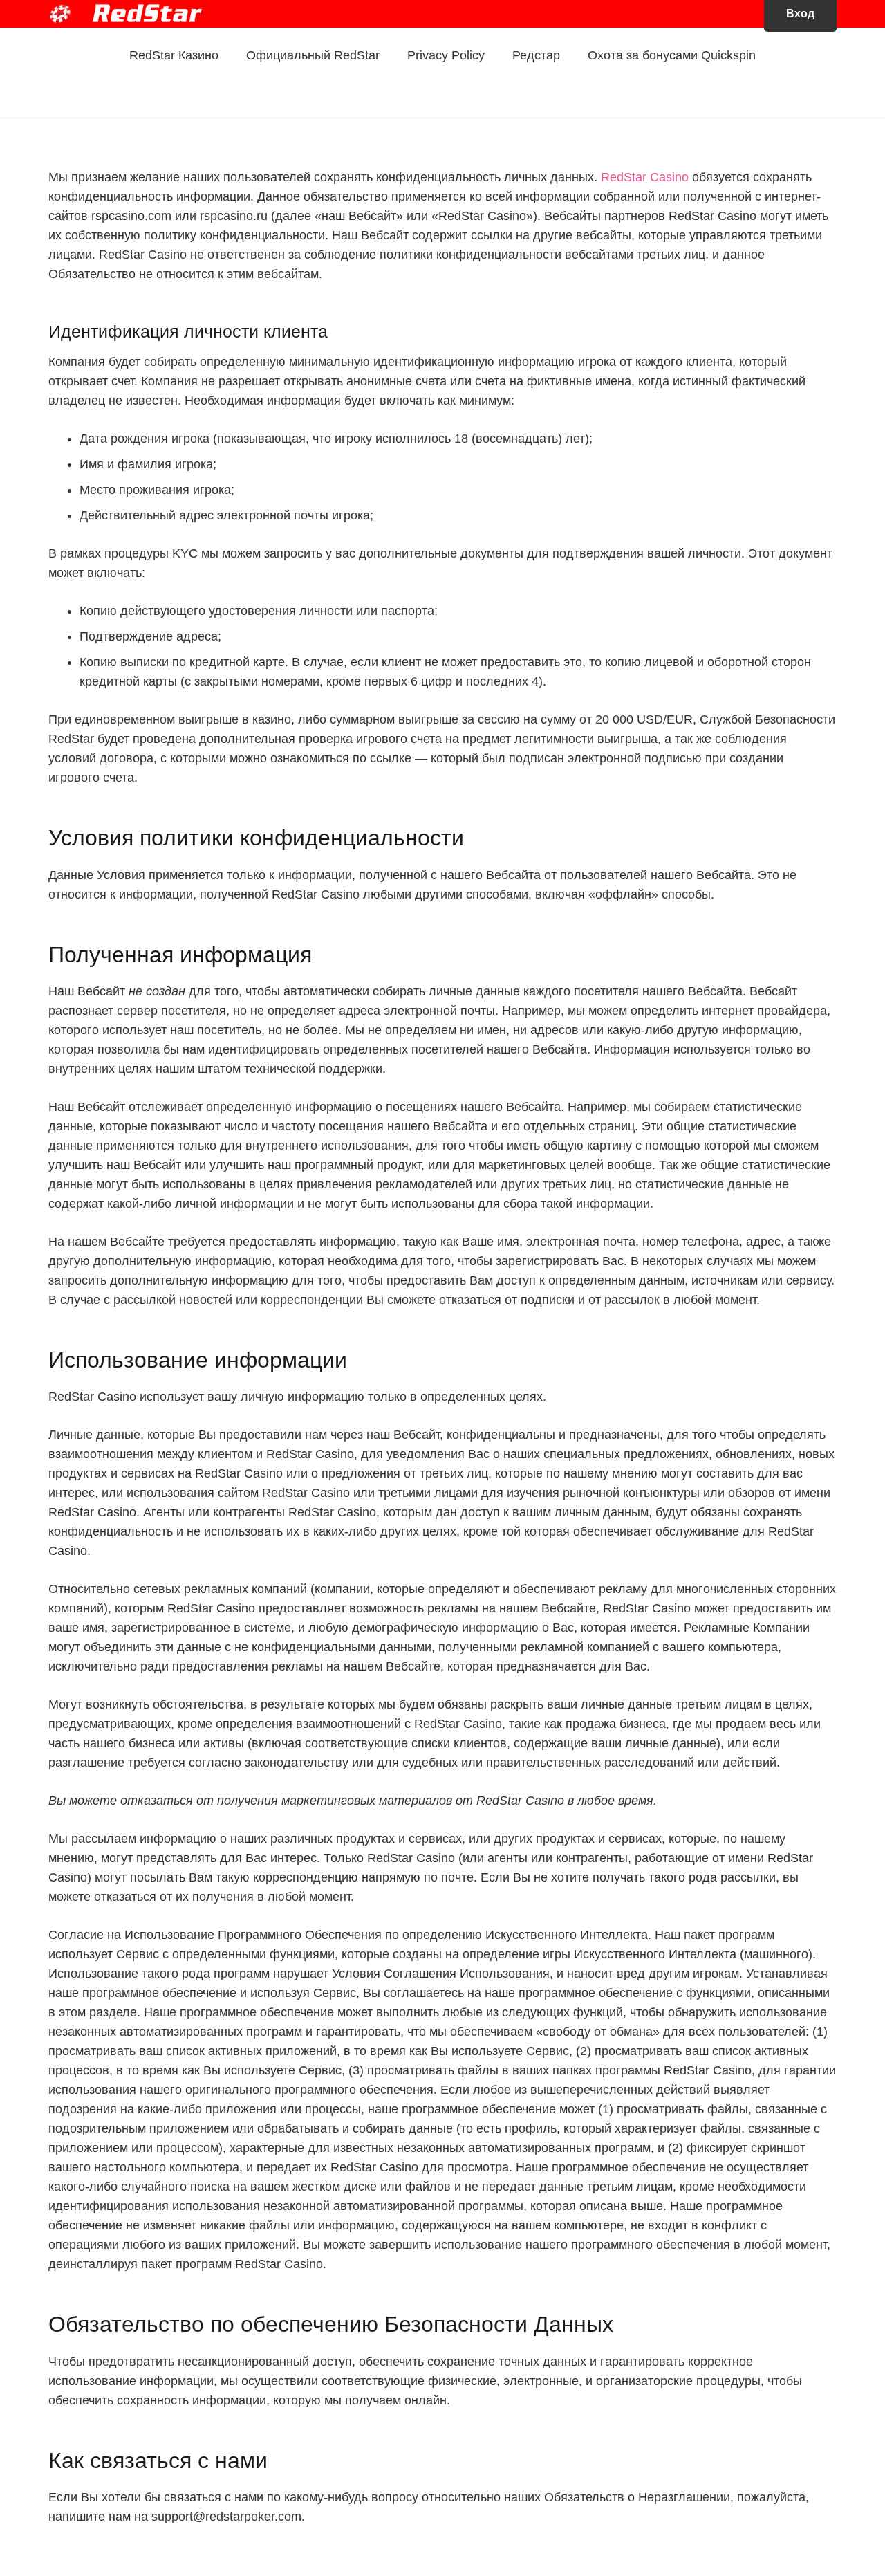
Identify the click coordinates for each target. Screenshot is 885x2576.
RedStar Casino (645, 177)
